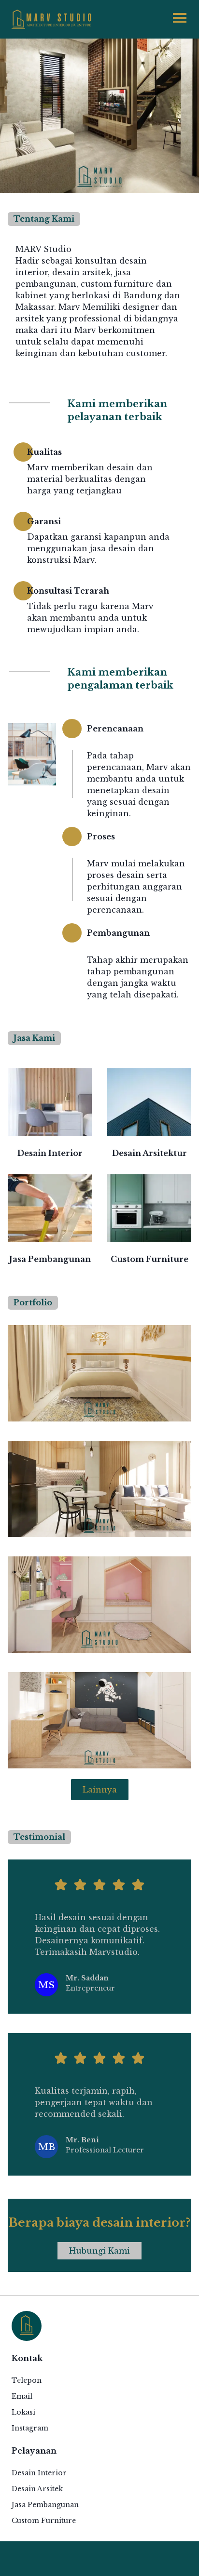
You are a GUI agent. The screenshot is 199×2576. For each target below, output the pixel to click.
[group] (50, 1114)
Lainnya (100, 1790)
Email (22, 2396)
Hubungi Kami (99, 2251)
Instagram (30, 2428)
